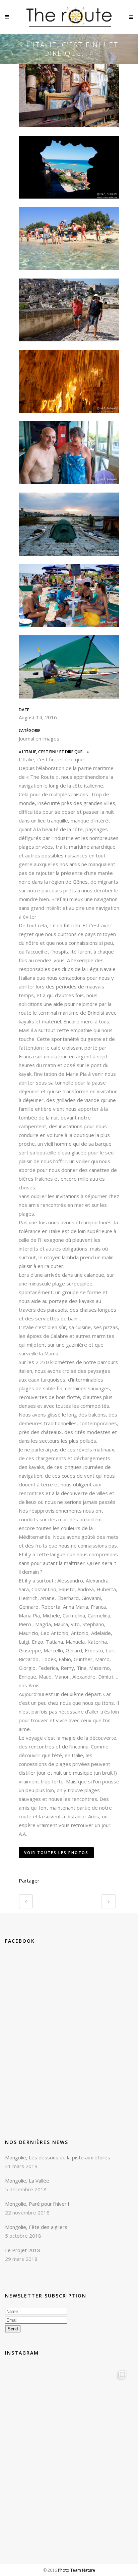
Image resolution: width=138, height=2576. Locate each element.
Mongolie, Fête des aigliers (36, 2227)
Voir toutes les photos (56, 1852)
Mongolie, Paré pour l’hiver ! (37, 2204)
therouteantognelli (69, 2374)
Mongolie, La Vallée (27, 2181)
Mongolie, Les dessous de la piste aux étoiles (58, 2157)
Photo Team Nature (77, 2570)
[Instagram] (121, 2480)
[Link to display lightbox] (69, 2428)
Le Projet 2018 (23, 2250)
